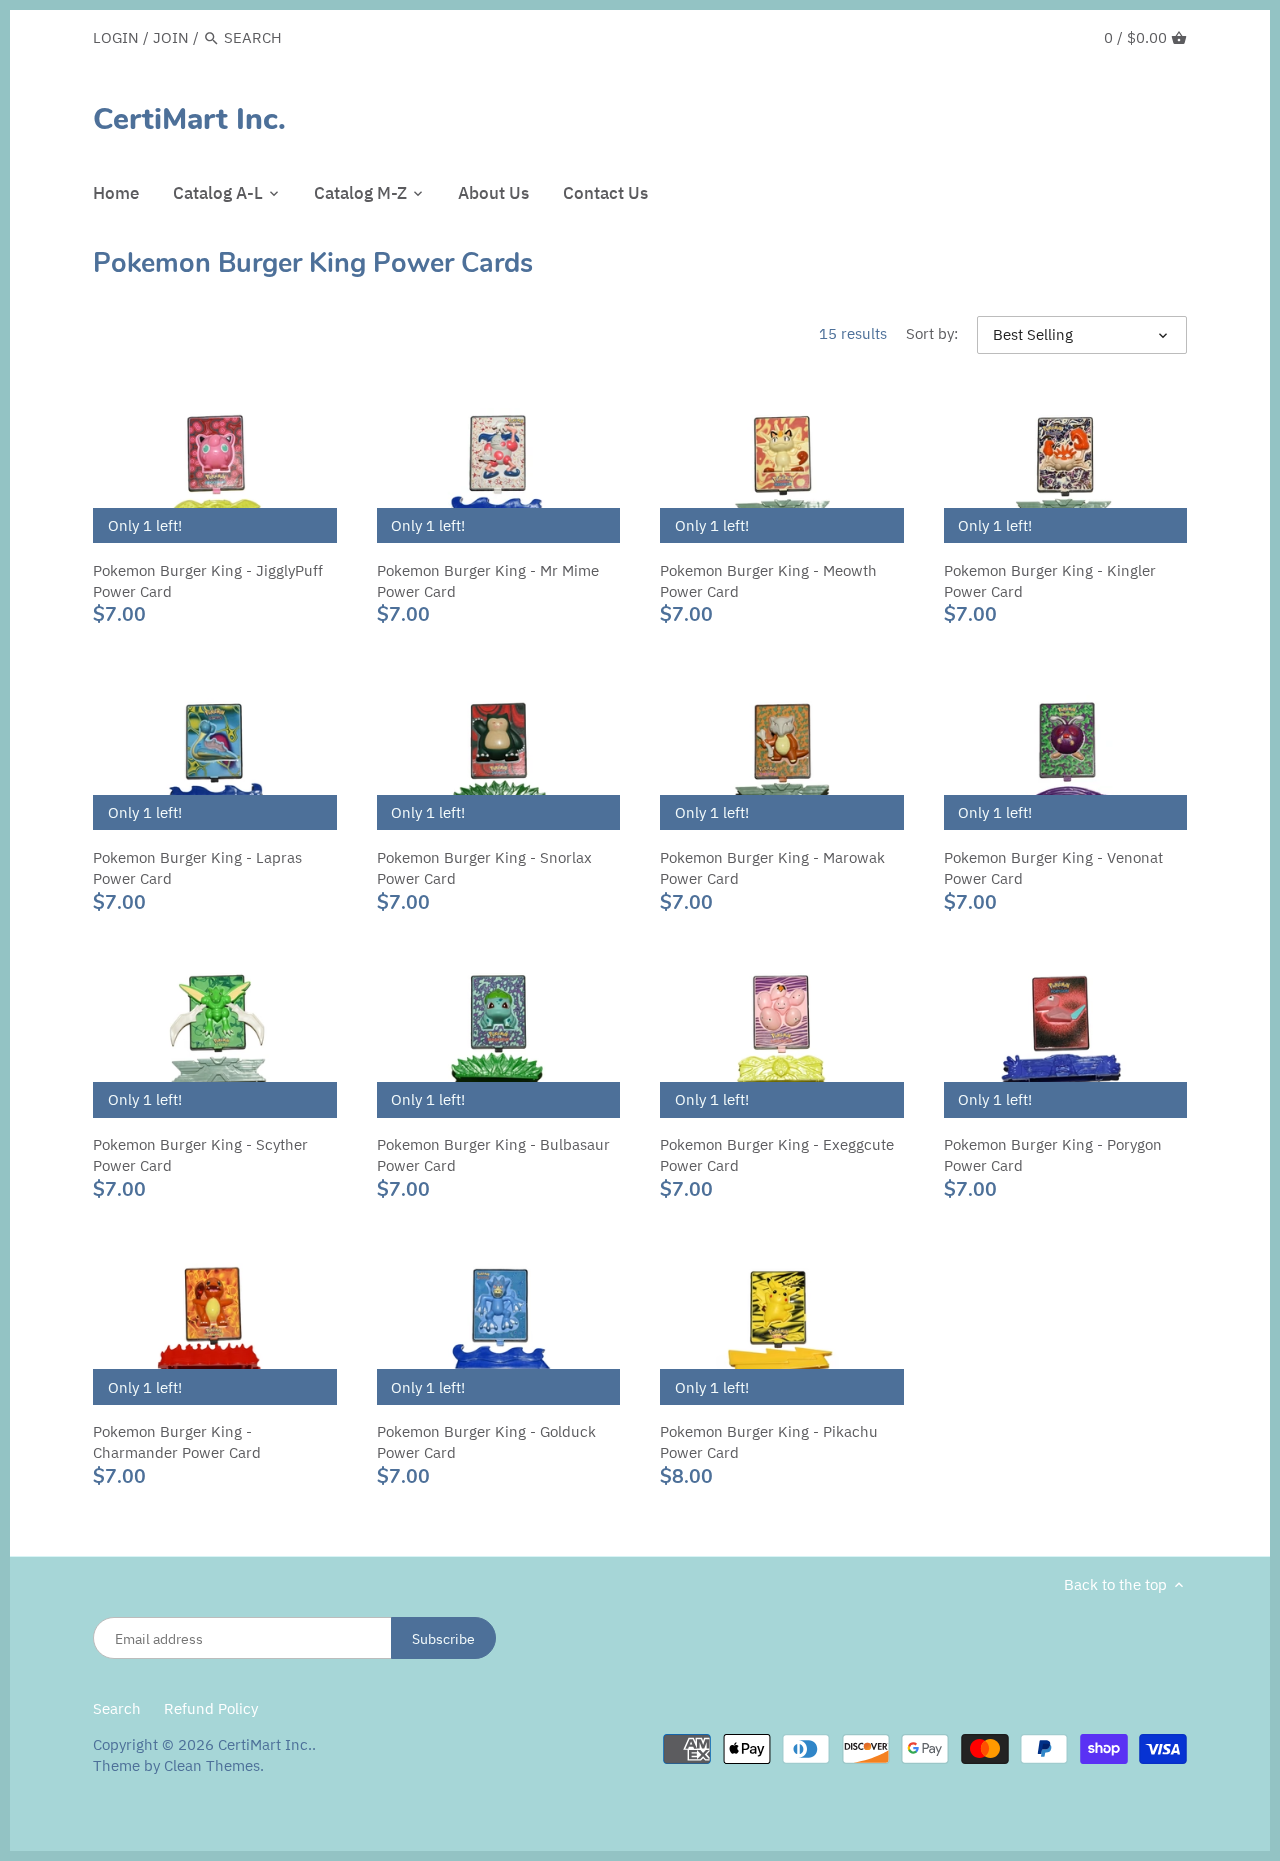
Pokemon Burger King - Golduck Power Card (486, 1442)
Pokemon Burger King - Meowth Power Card (768, 581)
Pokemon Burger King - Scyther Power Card (200, 1155)
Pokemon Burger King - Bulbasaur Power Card (493, 1155)
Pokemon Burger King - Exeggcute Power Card (777, 1155)
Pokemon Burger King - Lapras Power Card (197, 868)
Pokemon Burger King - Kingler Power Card (1050, 581)
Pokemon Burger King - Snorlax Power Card (484, 868)
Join (171, 37)
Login (116, 37)
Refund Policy (211, 1708)
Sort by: (932, 334)
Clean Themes (212, 1765)
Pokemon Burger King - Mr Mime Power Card (488, 581)
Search (117, 1708)
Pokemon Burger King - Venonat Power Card (1053, 868)
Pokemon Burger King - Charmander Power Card (177, 1442)
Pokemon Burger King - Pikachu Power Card (769, 1442)
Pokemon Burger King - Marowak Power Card (772, 868)
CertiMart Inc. (189, 120)
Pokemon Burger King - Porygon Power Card (1053, 1155)
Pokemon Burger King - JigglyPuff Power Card (208, 581)
